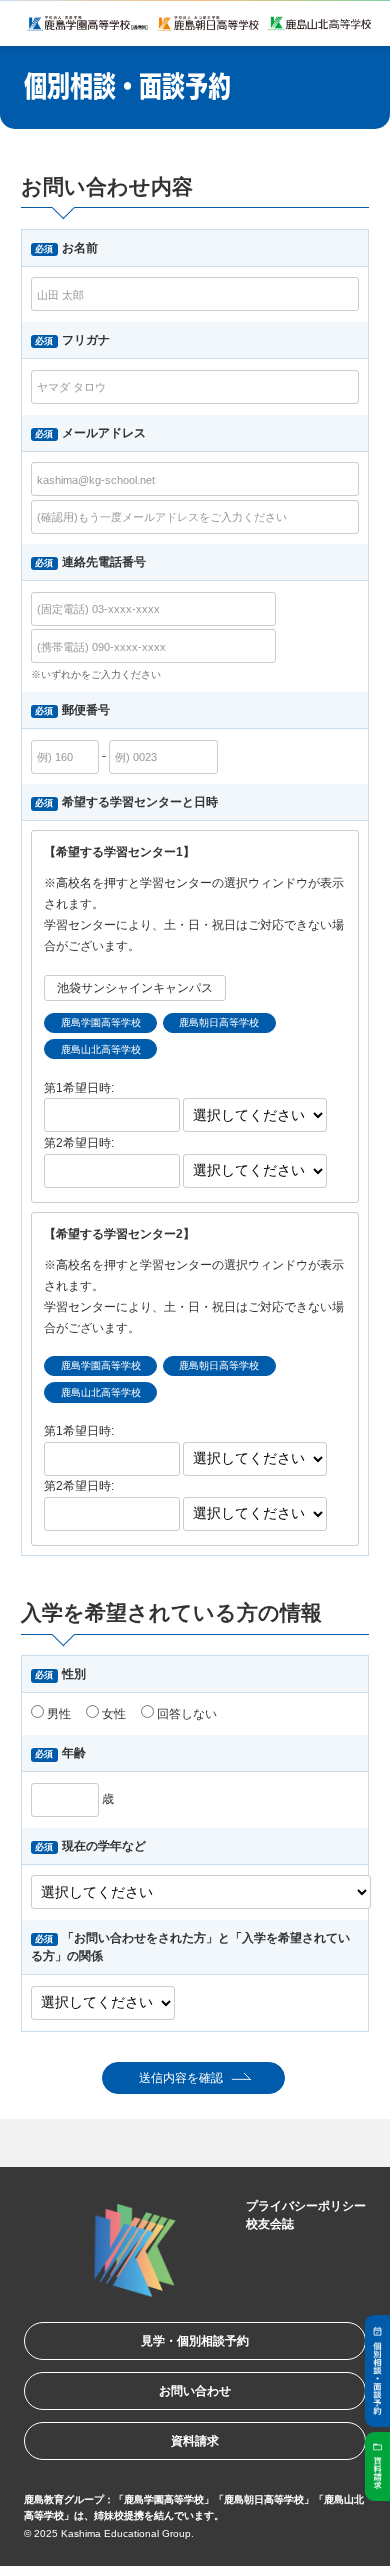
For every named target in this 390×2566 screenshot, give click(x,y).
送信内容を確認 (181, 2078)
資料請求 (195, 2441)
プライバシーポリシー (306, 2206)
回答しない (185, 1714)
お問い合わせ (195, 2391)
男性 (57, 1714)
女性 (112, 1714)
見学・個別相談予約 (195, 2341)
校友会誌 (270, 2224)
